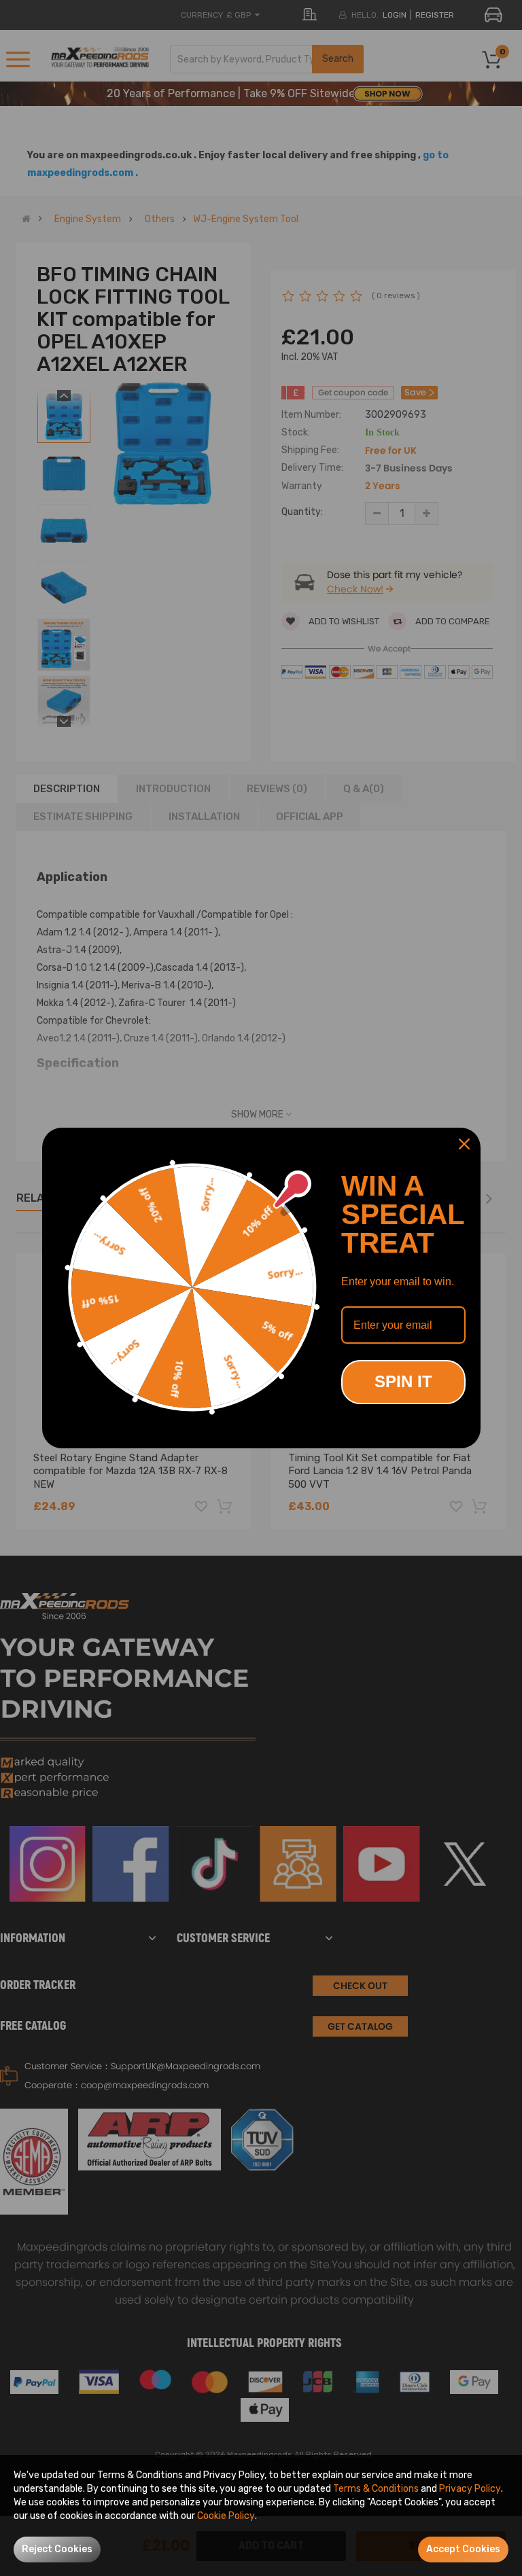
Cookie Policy (226, 2516)
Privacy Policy (470, 2489)
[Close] (464, 1144)
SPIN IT (403, 1381)
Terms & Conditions (376, 2489)
